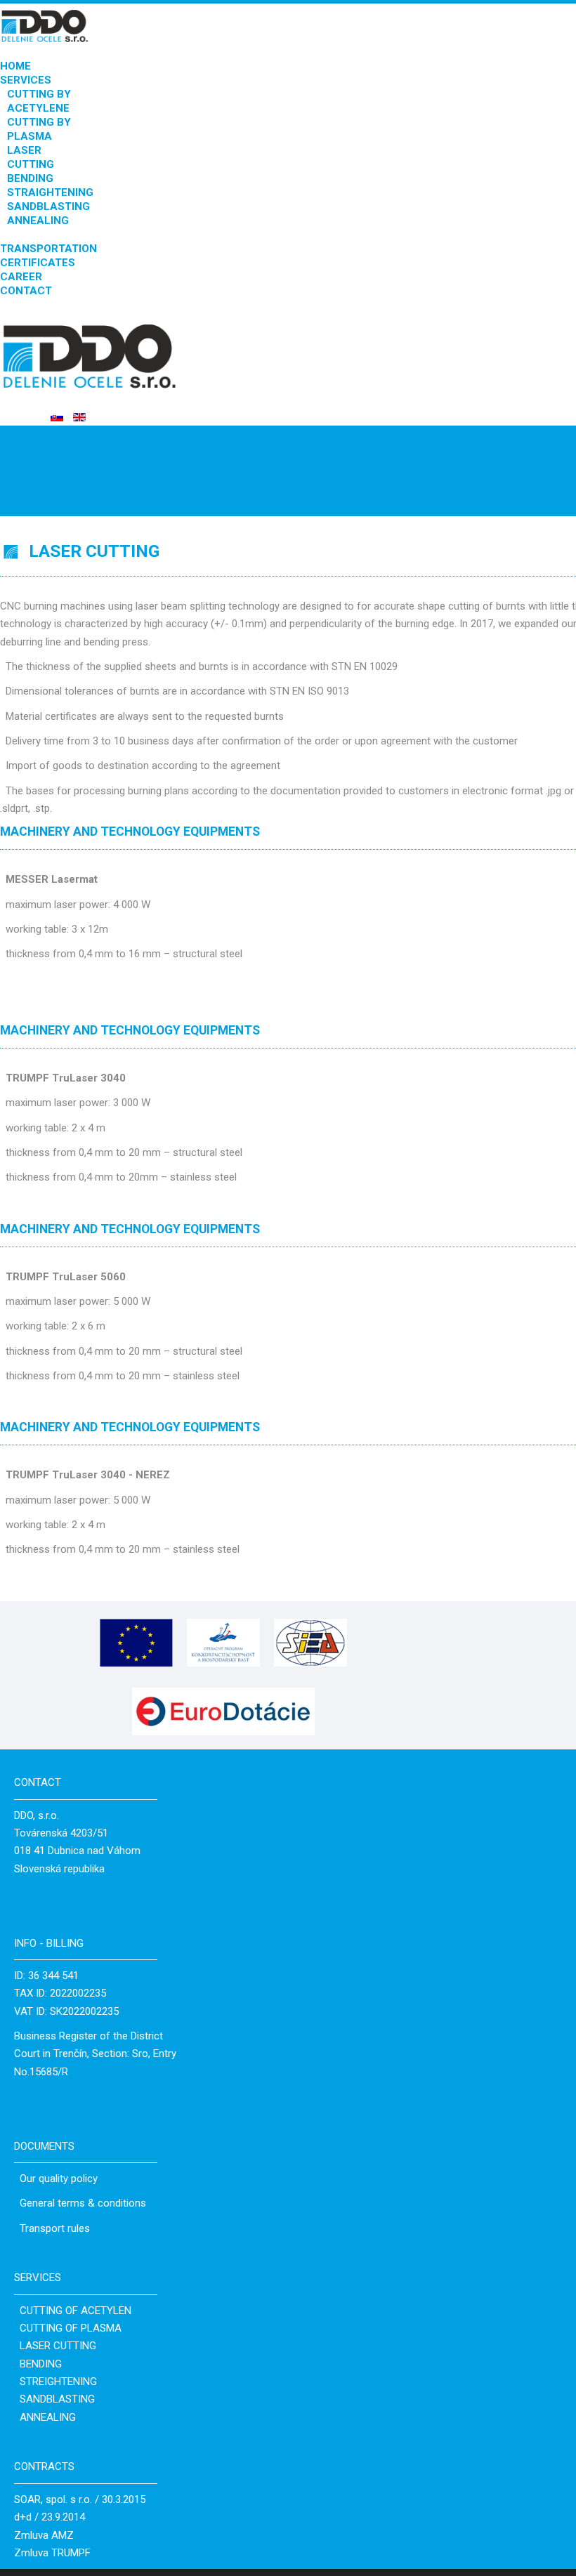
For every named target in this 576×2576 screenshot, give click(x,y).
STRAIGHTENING (50, 192)
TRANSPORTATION (48, 249)
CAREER (21, 277)
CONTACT (26, 291)
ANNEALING (38, 221)
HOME (15, 66)
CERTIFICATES (38, 263)
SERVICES (26, 80)
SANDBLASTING (48, 206)
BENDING (30, 178)
